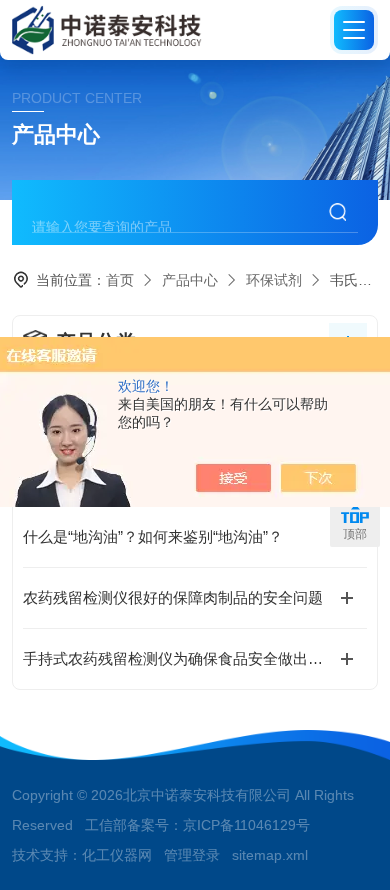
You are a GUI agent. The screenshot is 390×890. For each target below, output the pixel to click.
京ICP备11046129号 (246, 825)
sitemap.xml (270, 855)
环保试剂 (274, 280)
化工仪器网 (117, 855)
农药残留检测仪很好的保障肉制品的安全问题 (173, 597)
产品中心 (190, 280)
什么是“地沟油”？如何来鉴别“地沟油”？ (153, 536)
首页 (120, 280)
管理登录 (192, 855)
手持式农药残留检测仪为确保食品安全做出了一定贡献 (195, 658)
